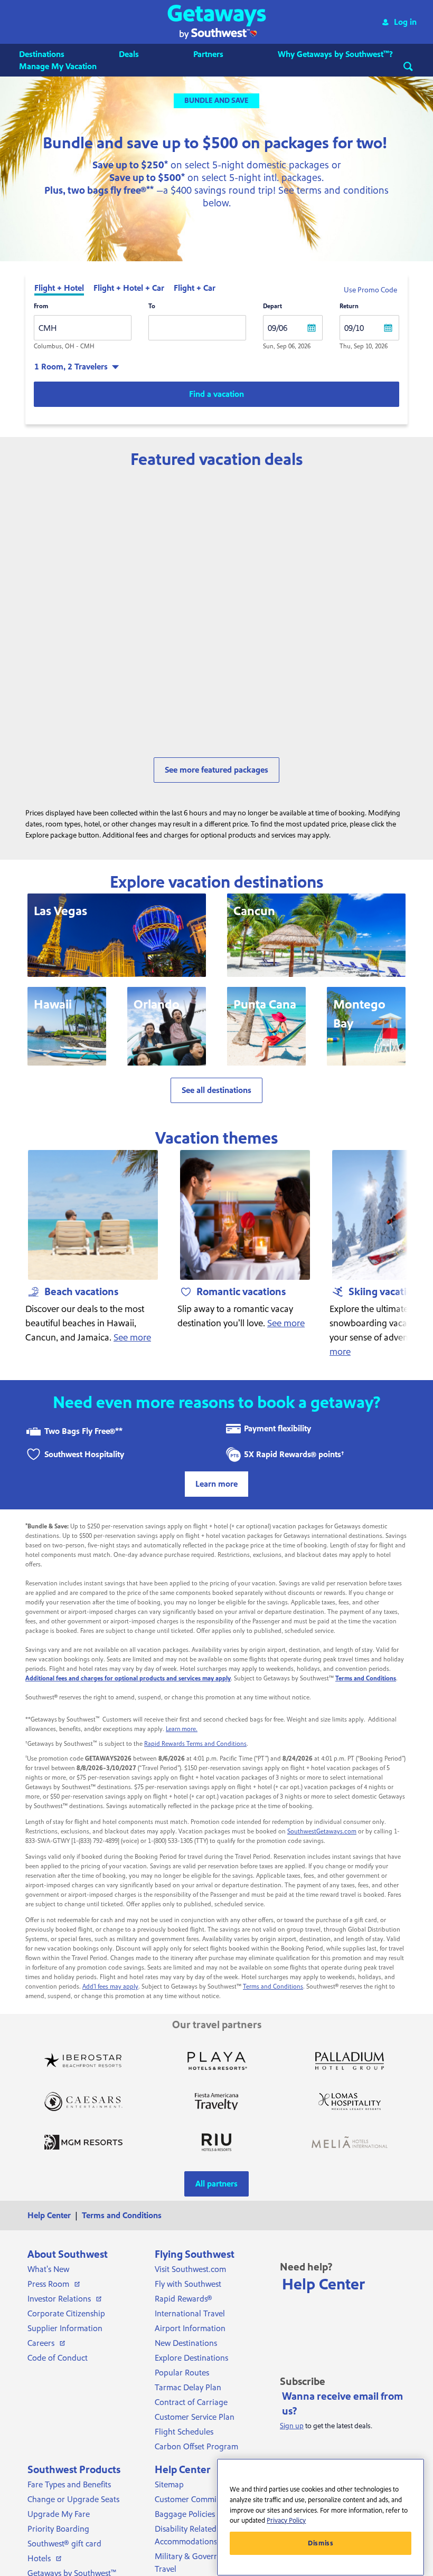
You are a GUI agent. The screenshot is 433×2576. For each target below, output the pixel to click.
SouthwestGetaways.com (322, 1832)
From (41, 306)
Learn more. (182, 1729)
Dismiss (321, 2543)
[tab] (59, 289)
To (152, 306)
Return (349, 306)
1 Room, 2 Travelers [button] (71, 367)
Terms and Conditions (273, 1987)
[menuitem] (52, 54)
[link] (96, 719)
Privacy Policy (286, 2521)
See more (132, 1338)
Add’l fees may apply (110, 1987)
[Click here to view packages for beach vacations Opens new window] (93, 1215)
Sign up (292, 2426)
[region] (321, 2517)
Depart (272, 306)
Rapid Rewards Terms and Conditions (195, 1744)
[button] (217, 22)
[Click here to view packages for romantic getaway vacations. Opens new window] (245, 1215)
